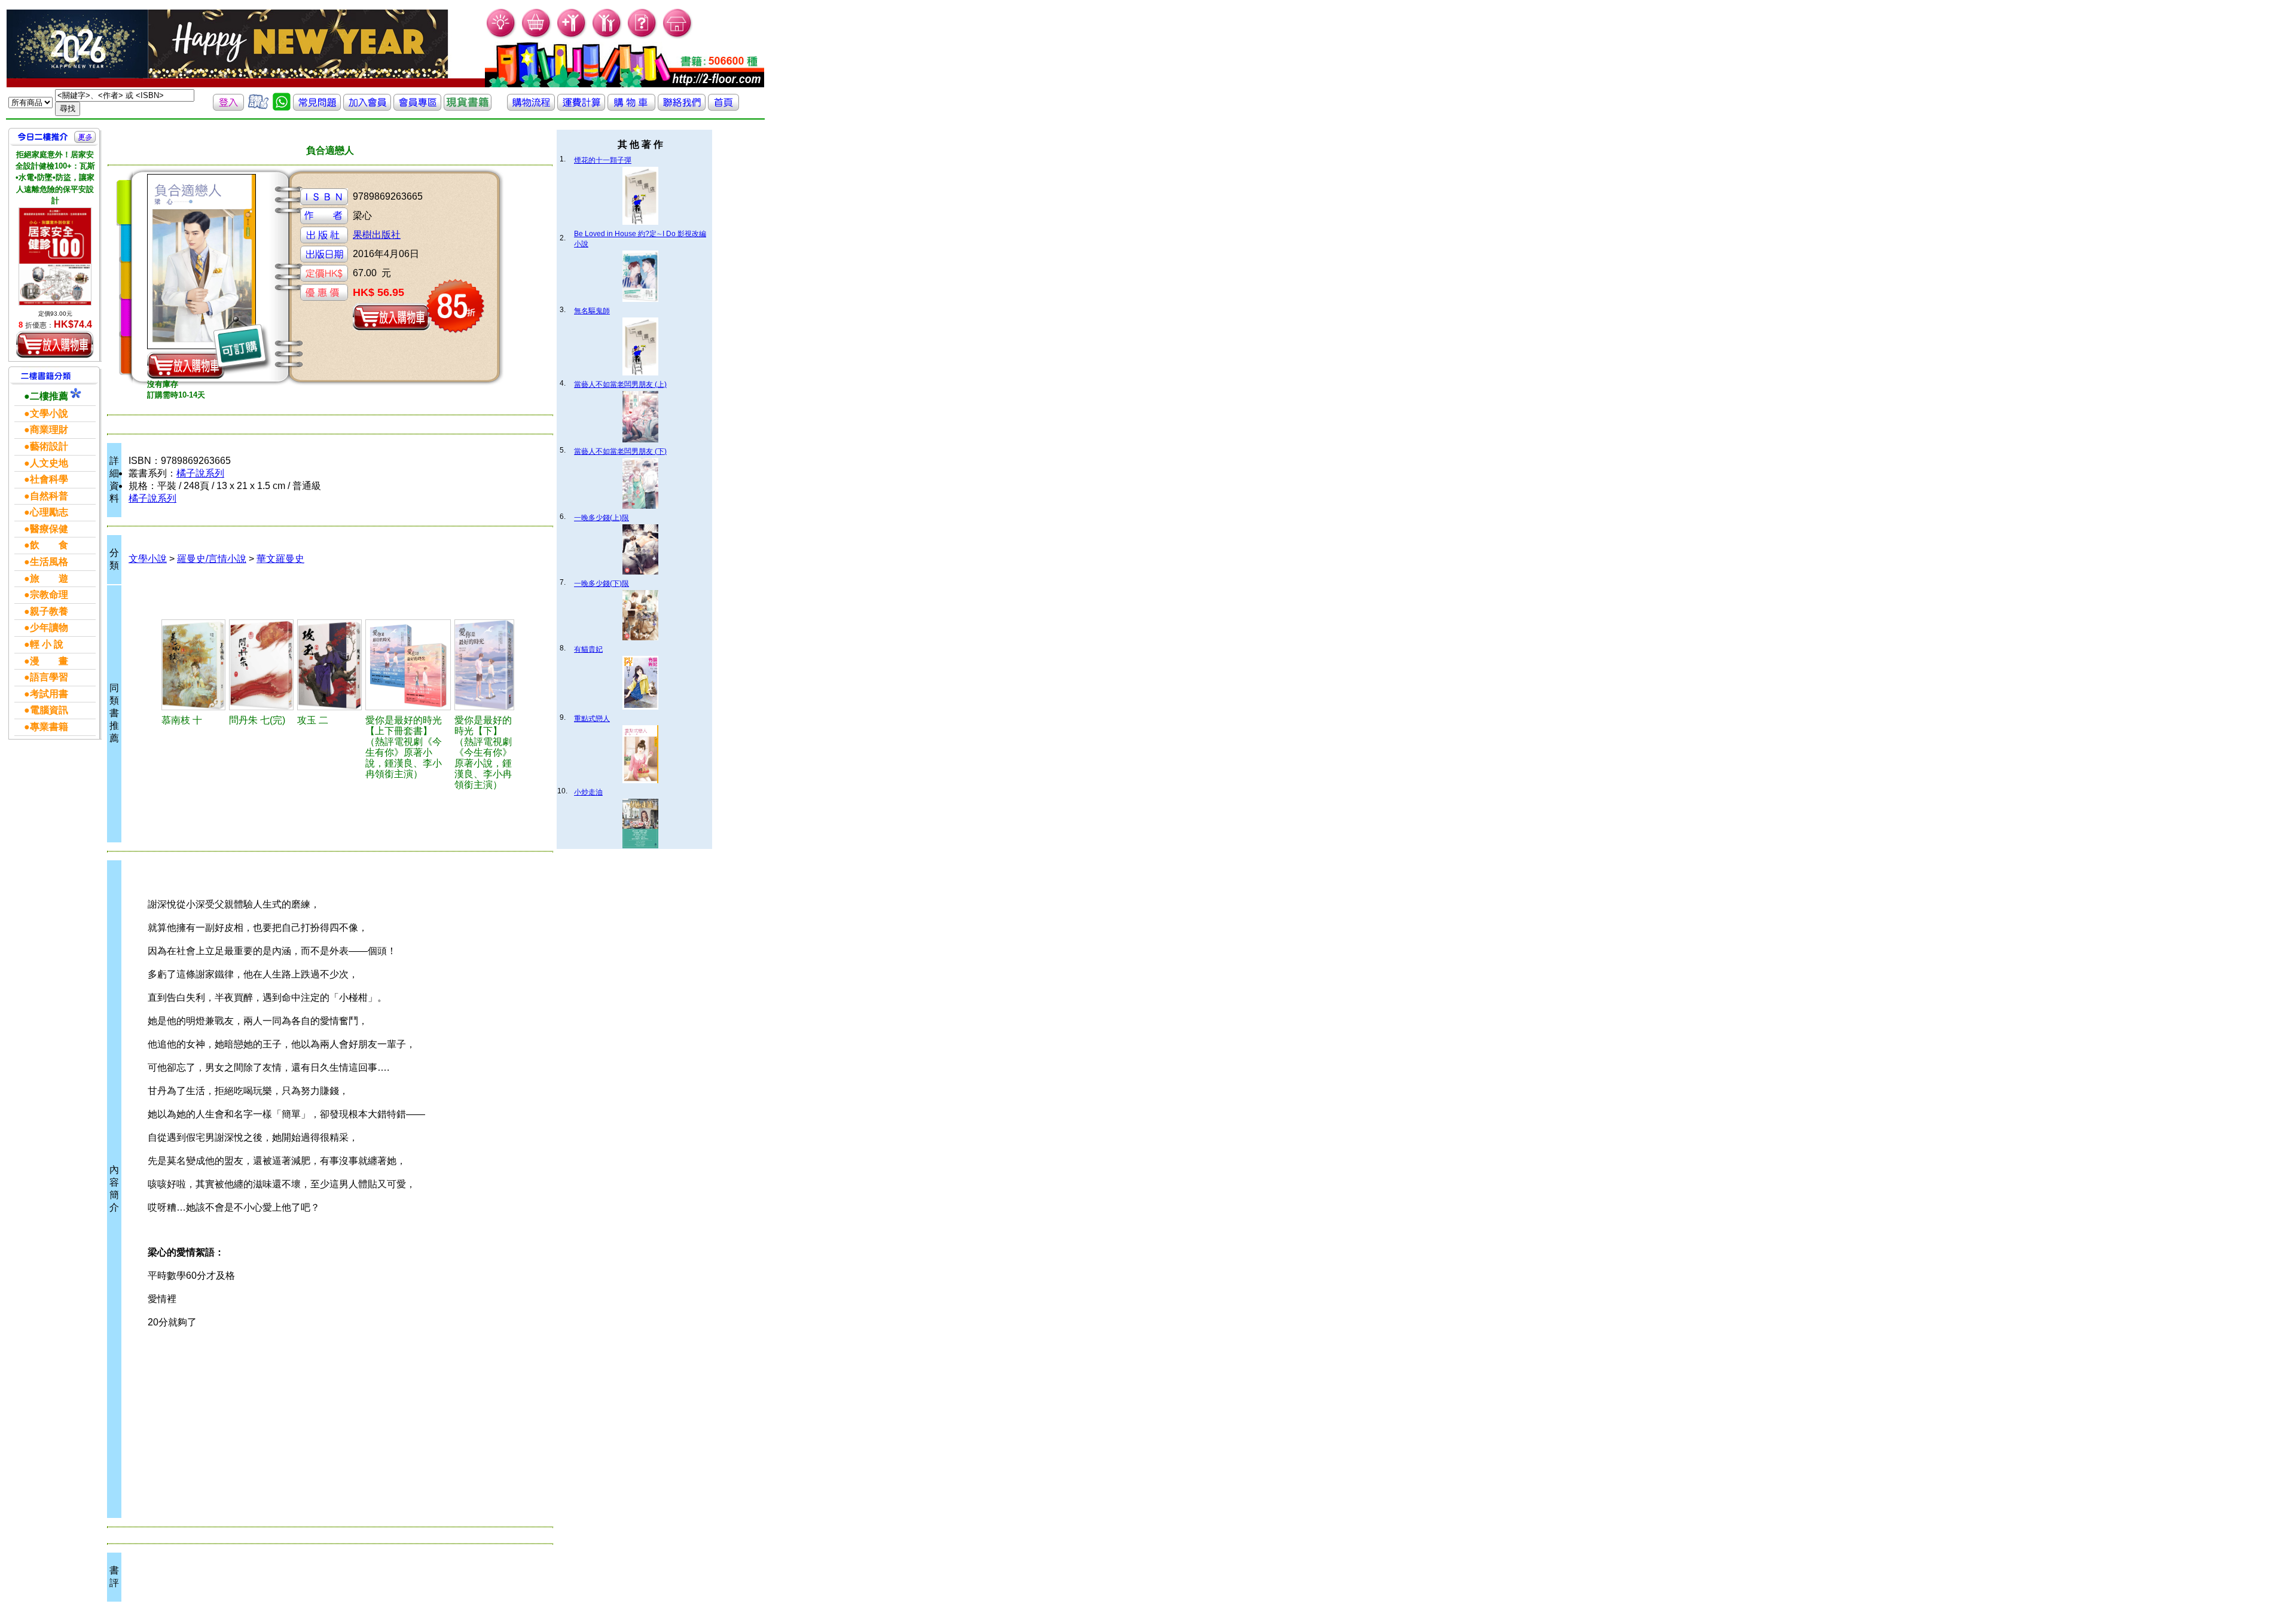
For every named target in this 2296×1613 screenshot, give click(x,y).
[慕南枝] (193, 665)
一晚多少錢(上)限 (602, 518)
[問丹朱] (261, 665)
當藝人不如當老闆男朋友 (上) (620, 384)
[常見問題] (642, 36)
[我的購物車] (537, 36)
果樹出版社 (377, 235)
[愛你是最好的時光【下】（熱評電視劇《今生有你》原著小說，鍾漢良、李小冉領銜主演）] (484, 665)
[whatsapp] (282, 107)
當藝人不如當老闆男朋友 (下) (620, 451)
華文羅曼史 (280, 559)
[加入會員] (572, 36)
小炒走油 (588, 792)
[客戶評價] (258, 107)
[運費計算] (581, 107)
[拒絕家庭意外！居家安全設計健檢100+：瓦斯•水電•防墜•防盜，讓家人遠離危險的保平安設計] (55, 256)
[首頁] (678, 36)
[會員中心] (607, 36)
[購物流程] (531, 107)
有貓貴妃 (588, 649)
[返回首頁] (723, 107)
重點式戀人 (592, 719)
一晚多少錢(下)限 (602, 584)
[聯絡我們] (682, 107)
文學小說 (148, 559)
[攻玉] (329, 665)
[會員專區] (417, 107)
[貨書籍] (468, 107)
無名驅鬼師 (592, 311)
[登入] (228, 107)
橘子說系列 (200, 473)
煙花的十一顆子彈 (603, 160)
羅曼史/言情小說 (212, 559)
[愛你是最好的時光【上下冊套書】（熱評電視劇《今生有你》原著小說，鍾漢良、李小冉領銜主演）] (408, 665)
